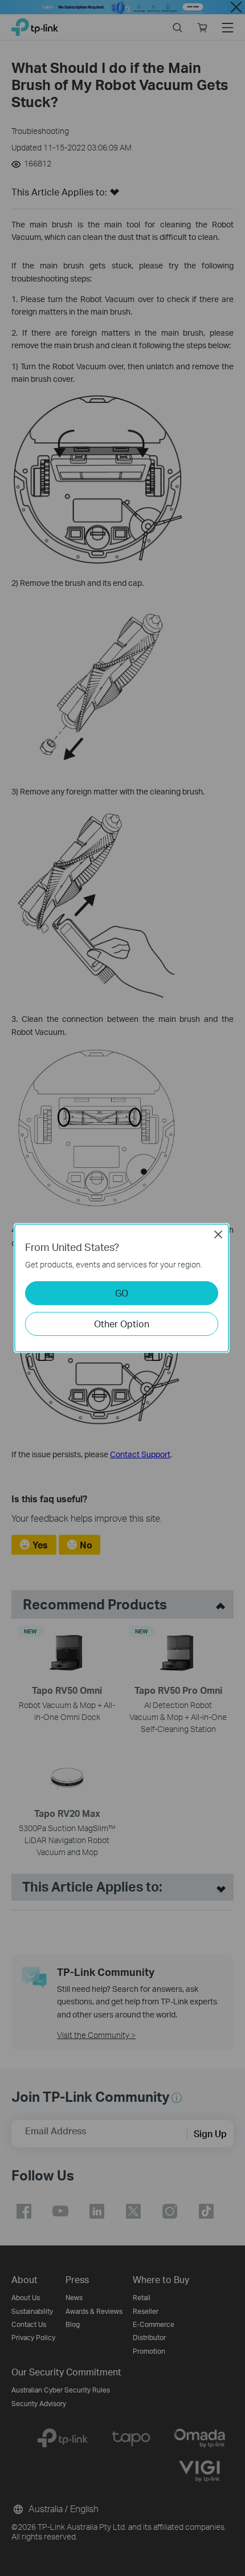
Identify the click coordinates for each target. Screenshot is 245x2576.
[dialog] (122, 1288)
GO (122, 1293)
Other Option (122, 1324)
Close (218, 1234)
